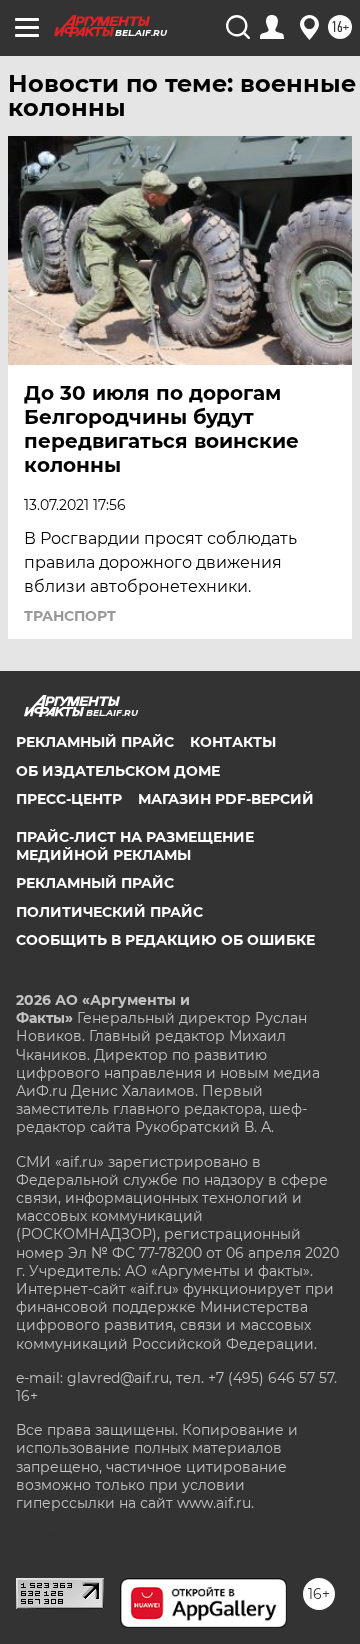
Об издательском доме (118, 771)
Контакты (233, 742)
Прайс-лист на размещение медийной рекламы (135, 846)
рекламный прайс (95, 883)
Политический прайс (109, 912)
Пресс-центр (69, 799)
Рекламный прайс (95, 742)
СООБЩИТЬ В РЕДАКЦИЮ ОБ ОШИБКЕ (165, 940)
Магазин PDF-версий (226, 799)
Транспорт (70, 616)
